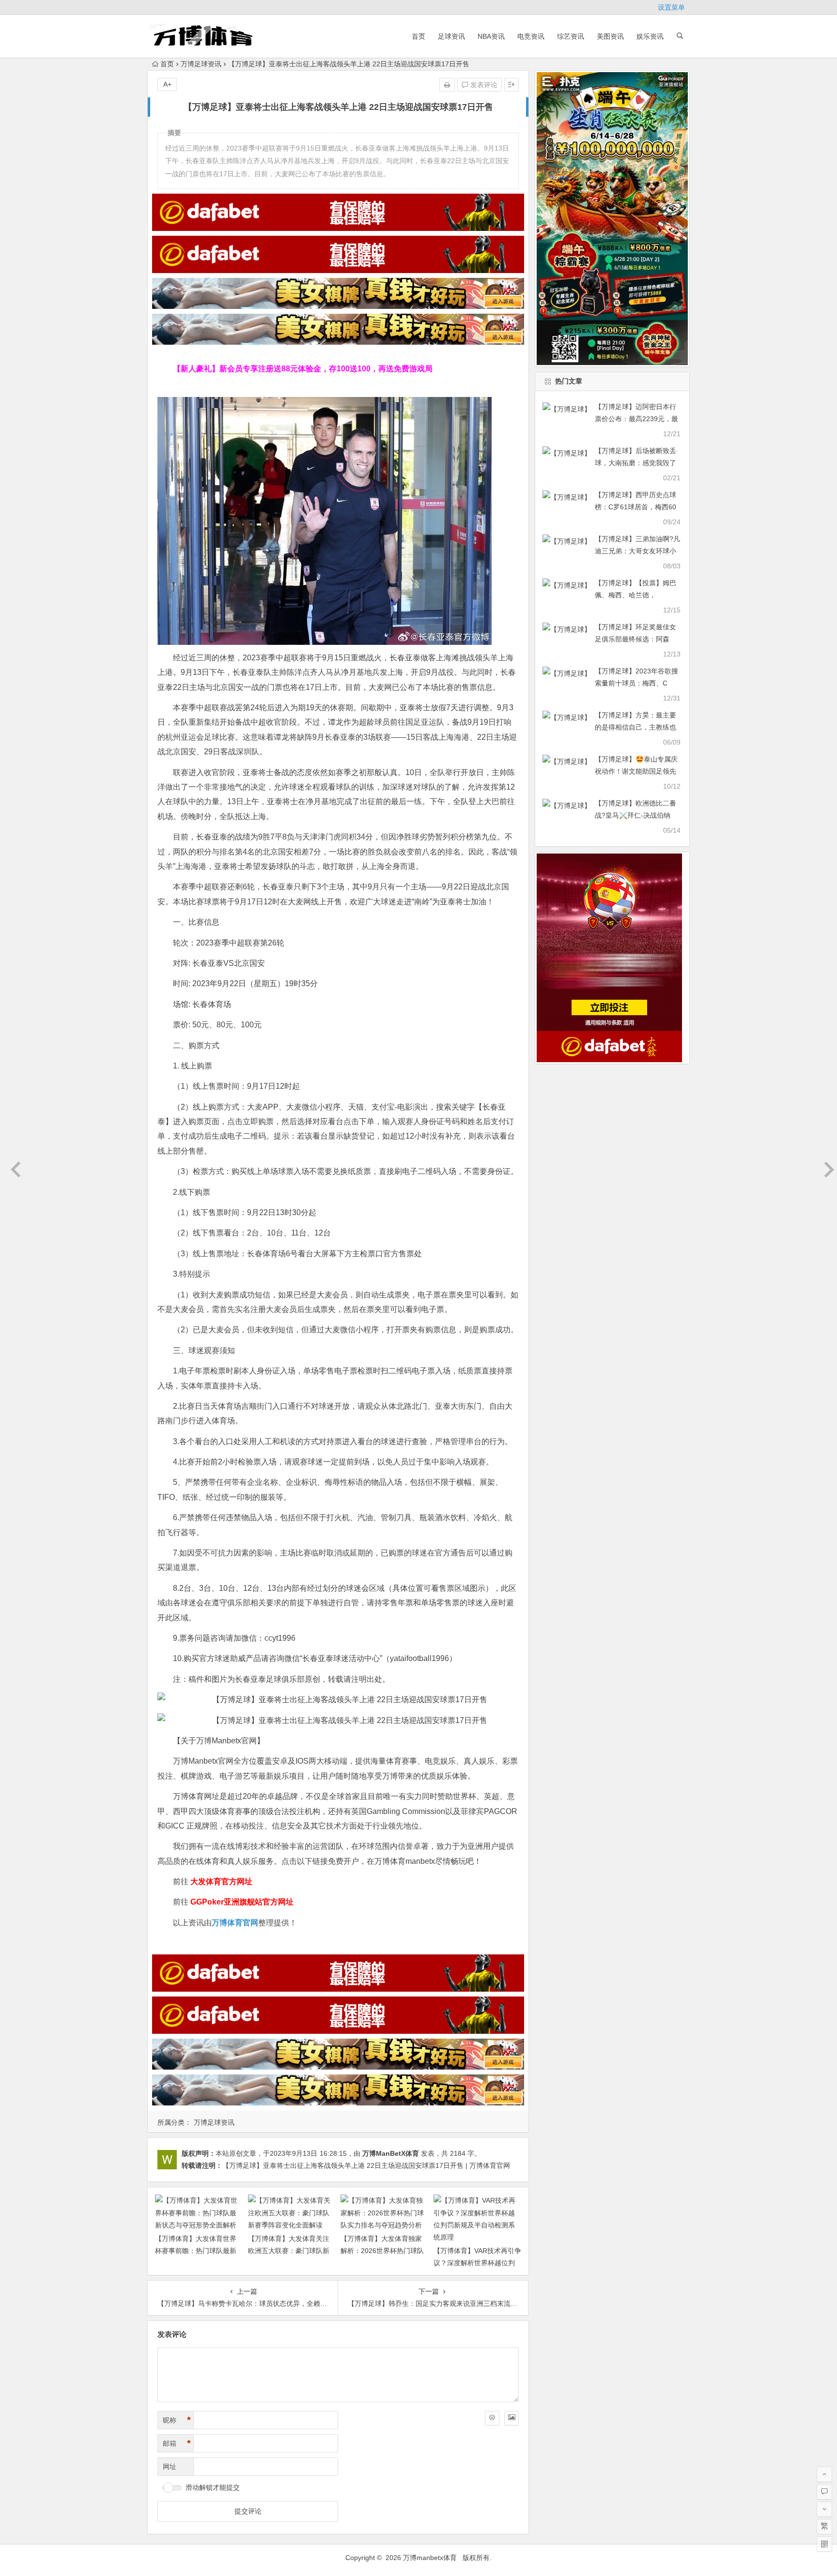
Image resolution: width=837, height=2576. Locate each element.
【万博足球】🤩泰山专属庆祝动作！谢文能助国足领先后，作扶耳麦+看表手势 (636, 771)
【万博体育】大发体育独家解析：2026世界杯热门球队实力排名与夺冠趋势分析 (382, 2251)
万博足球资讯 (201, 64)
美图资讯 (610, 36)
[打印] (447, 85)
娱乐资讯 (650, 36)
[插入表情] (492, 2418)
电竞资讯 (531, 36)
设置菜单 (671, 7)
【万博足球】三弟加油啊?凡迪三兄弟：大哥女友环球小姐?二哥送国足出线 (637, 551)
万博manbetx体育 (430, 2558)
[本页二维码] (824, 2544)
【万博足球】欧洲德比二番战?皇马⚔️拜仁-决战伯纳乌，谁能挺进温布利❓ (635, 815)
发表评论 (483, 85)
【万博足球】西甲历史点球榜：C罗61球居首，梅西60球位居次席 (635, 507)
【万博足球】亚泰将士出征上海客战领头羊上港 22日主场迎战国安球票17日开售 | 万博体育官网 (366, 2165)
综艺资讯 (571, 36)
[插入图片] (511, 2418)
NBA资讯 (491, 36)
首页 (418, 36)
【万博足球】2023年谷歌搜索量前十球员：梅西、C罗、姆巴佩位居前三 (636, 683)
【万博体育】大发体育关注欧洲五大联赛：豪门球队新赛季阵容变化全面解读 (289, 2251)
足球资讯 (451, 36)
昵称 (177, 2420)
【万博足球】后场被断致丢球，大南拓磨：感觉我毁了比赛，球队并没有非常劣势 (635, 463)
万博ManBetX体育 (391, 2153)
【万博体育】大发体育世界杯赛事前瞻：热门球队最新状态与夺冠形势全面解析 (196, 2251)
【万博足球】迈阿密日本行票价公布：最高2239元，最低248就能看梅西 (636, 419)
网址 (170, 2467)
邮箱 (177, 2443)
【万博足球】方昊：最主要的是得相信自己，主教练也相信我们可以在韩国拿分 (635, 727)
